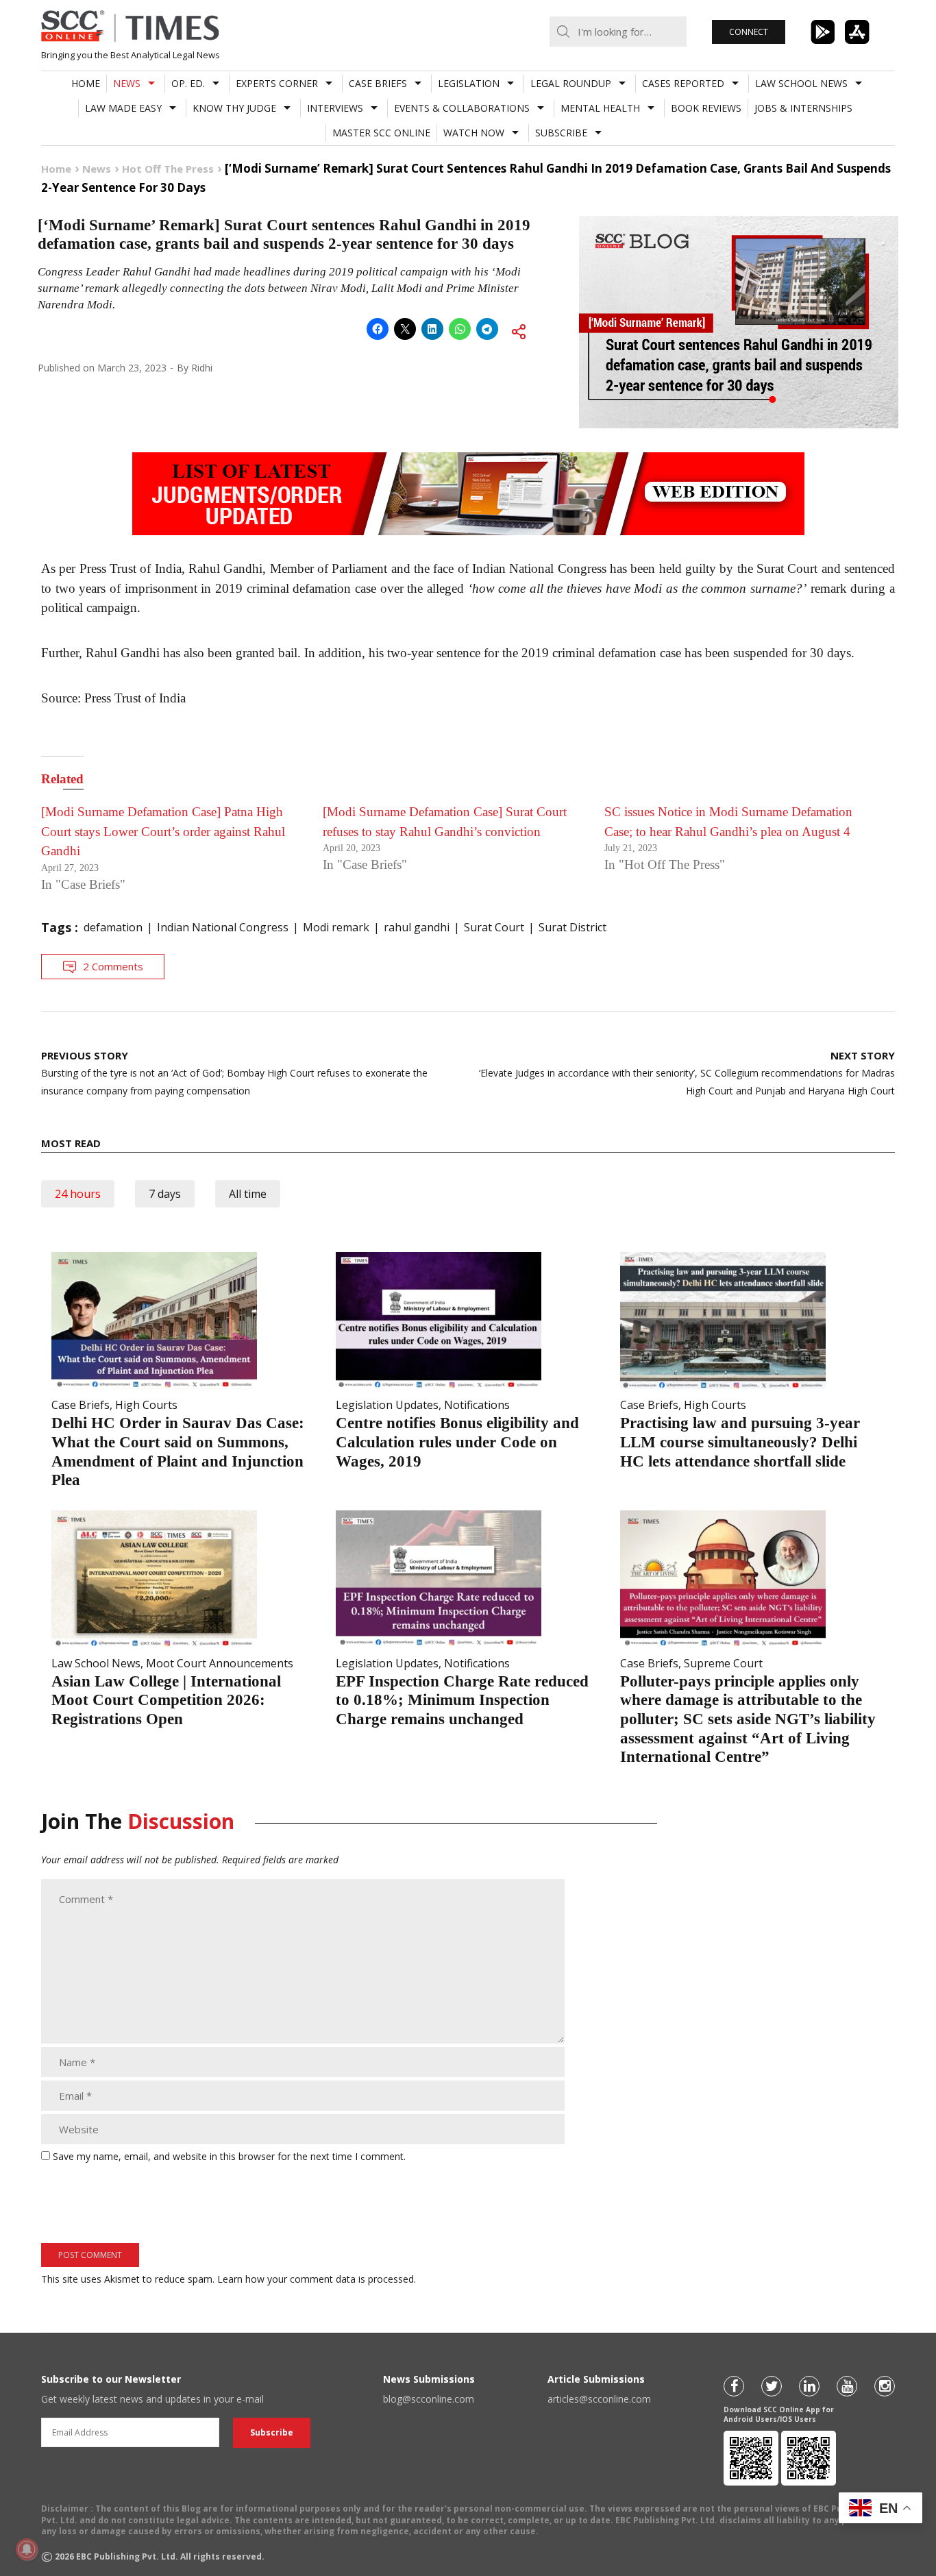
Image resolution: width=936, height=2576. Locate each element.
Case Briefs (378, 83)
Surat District (572, 927)
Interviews (335, 108)
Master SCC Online (381, 133)
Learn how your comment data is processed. (317, 2279)
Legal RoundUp (571, 83)
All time (248, 1194)
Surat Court (494, 927)
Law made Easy (123, 108)
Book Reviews (706, 108)
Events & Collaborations (462, 108)
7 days (165, 1194)
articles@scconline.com (599, 2399)
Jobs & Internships (803, 108)
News (127, 83)
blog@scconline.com (429, 2399)
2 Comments (113, 966)
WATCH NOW (474, 133)
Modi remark (336, 927)
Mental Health (600, 108)
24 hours (78, 1194)
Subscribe (561, 133)
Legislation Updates (387, 1405)
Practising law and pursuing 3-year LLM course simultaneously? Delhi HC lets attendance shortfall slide (740, 1442)
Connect (749, 32)
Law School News (801, 83)
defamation (113, 927)
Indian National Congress (223, 927)
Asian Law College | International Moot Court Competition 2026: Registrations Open (166, 1700)
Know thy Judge (234, 108)
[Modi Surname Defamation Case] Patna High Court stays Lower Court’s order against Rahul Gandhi (163, 831)
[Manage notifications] (27, 2549)
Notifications (477, 1405)
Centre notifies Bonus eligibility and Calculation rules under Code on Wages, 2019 (457, 1442)
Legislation (469, 83)
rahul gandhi (417, 927)
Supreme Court (723, 1663)
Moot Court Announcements (220, 1663)
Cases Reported (683, 83)
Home (86, 83)
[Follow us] (734, 2386)
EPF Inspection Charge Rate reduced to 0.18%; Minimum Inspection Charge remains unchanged (462, 1700)
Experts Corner (277, 83)
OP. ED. (188, 83)
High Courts (146, 1405)
